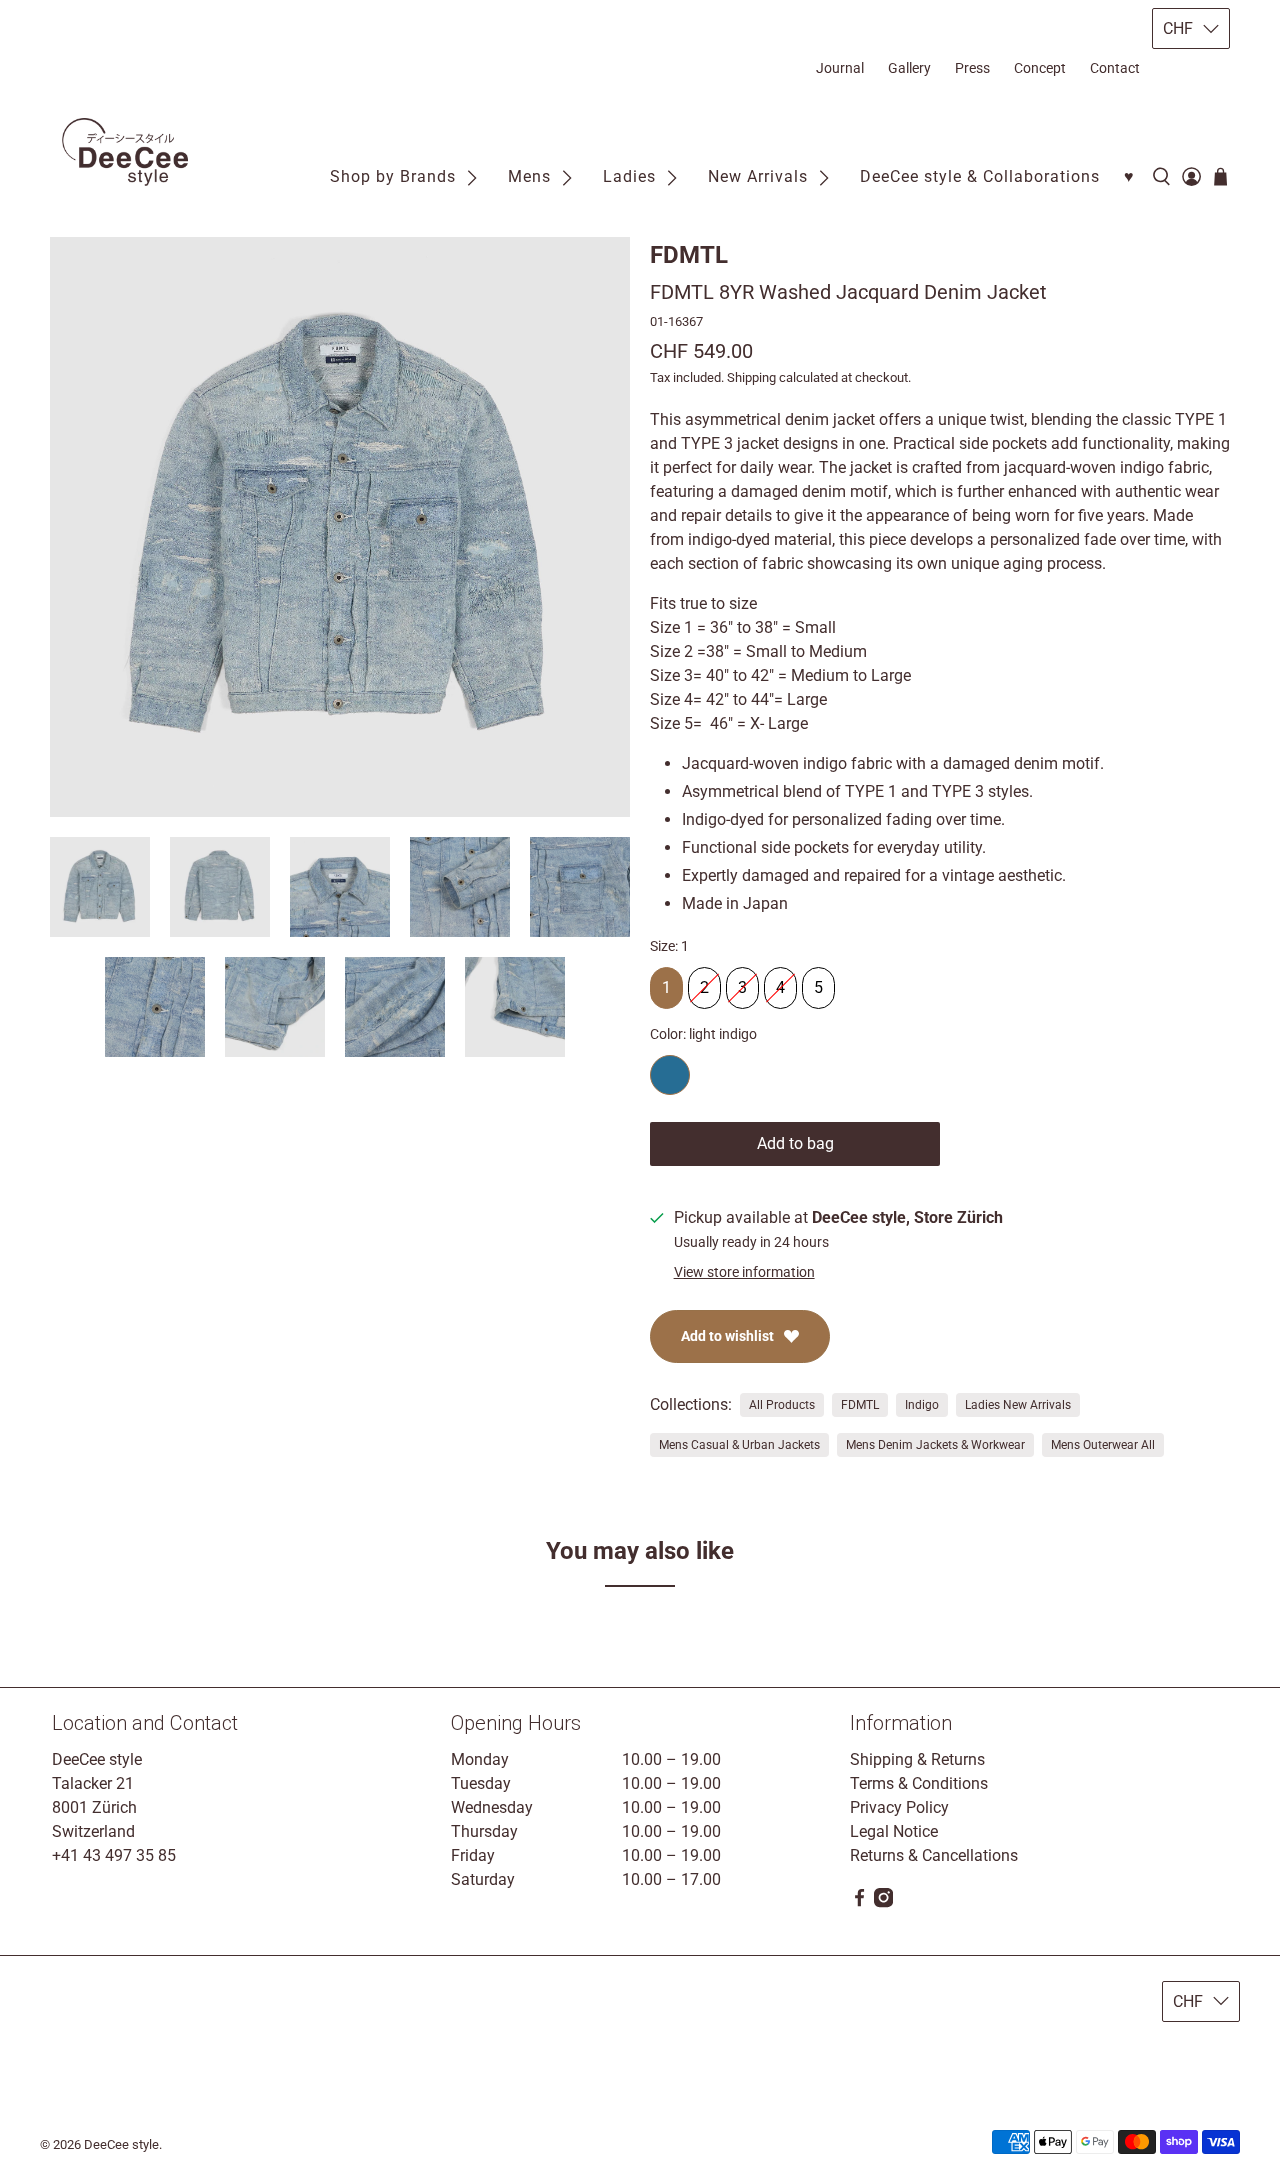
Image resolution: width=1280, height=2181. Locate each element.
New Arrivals (758, 176)
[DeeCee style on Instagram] (883, 1902)
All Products (782, 1405)
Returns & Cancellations (934, 1855)
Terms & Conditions (919, 1783)
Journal (840, 68)
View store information (744, 1272)
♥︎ (1129, 176)
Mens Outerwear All (1103, 1445)
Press (972, 68)
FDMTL (689, 255)
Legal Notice (894, 1831)
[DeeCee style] (125, 152)
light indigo (670, 1075)
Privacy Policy (899, 1807)
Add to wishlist (727, 1336)
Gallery (909, 68)
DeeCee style (121, 2144)
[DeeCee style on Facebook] (859, 1902)
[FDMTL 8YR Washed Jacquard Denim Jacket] (340, 527)
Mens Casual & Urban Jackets (739, 1445)
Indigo (922, 1405)
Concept (1040, 68)
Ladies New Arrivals (1018, 1405)
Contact (1115, 68)
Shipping (751, 377)
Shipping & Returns (917, 1759)
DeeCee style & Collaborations (980, 176)
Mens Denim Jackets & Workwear (935, 1445)
